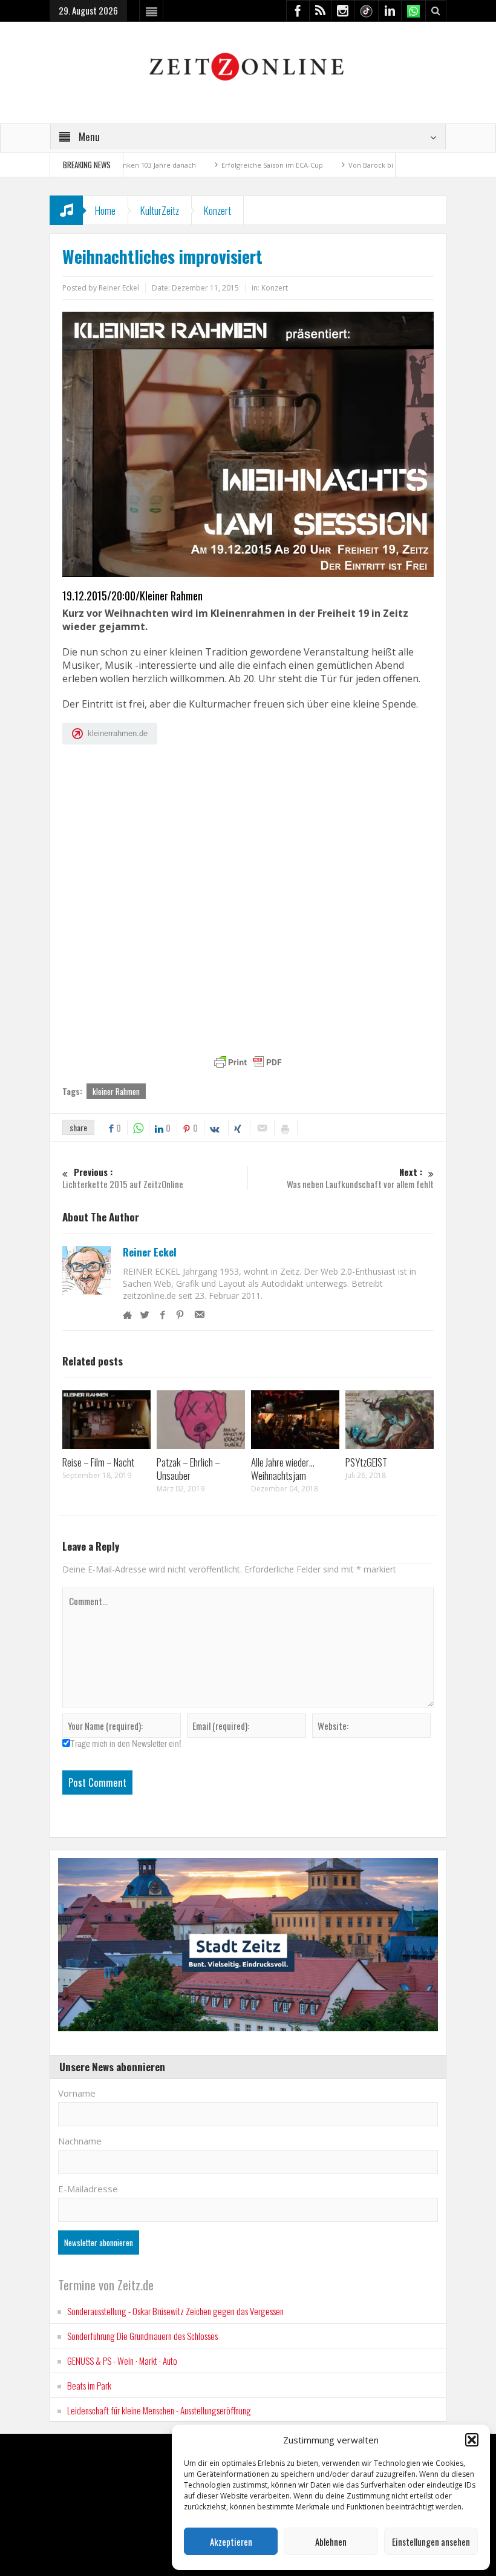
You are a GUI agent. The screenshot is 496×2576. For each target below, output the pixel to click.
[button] (472, 2440)
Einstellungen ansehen (431, 2541)
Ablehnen (331, 2541)
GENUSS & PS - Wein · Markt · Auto (122, 2361)
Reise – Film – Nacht (98, 1462)
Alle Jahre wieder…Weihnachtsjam (283, 1469)
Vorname (77, 2093)
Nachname (80, 2141)
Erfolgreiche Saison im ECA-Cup (217, 165)
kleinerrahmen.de (118, 733)
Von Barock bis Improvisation (341, 165)
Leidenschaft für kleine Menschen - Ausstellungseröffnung (159, 2410)
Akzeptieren (231, 2541)
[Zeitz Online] (248, 66)
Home (105, 210)
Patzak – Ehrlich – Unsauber (188, 1469)
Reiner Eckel (150, 1252)
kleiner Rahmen (116, 1091)
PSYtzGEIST (366, 1462)
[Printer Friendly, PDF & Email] (248, 1062)
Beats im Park (89, 2385)
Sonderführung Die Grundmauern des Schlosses (142, 2336)
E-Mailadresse (88, 2189)
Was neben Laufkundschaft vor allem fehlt (360, 1178)
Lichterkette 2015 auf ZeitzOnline (123, 1178)
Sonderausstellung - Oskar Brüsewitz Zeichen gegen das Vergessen (175, 2311)
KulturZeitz (160, 210)
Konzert (217, 210)
